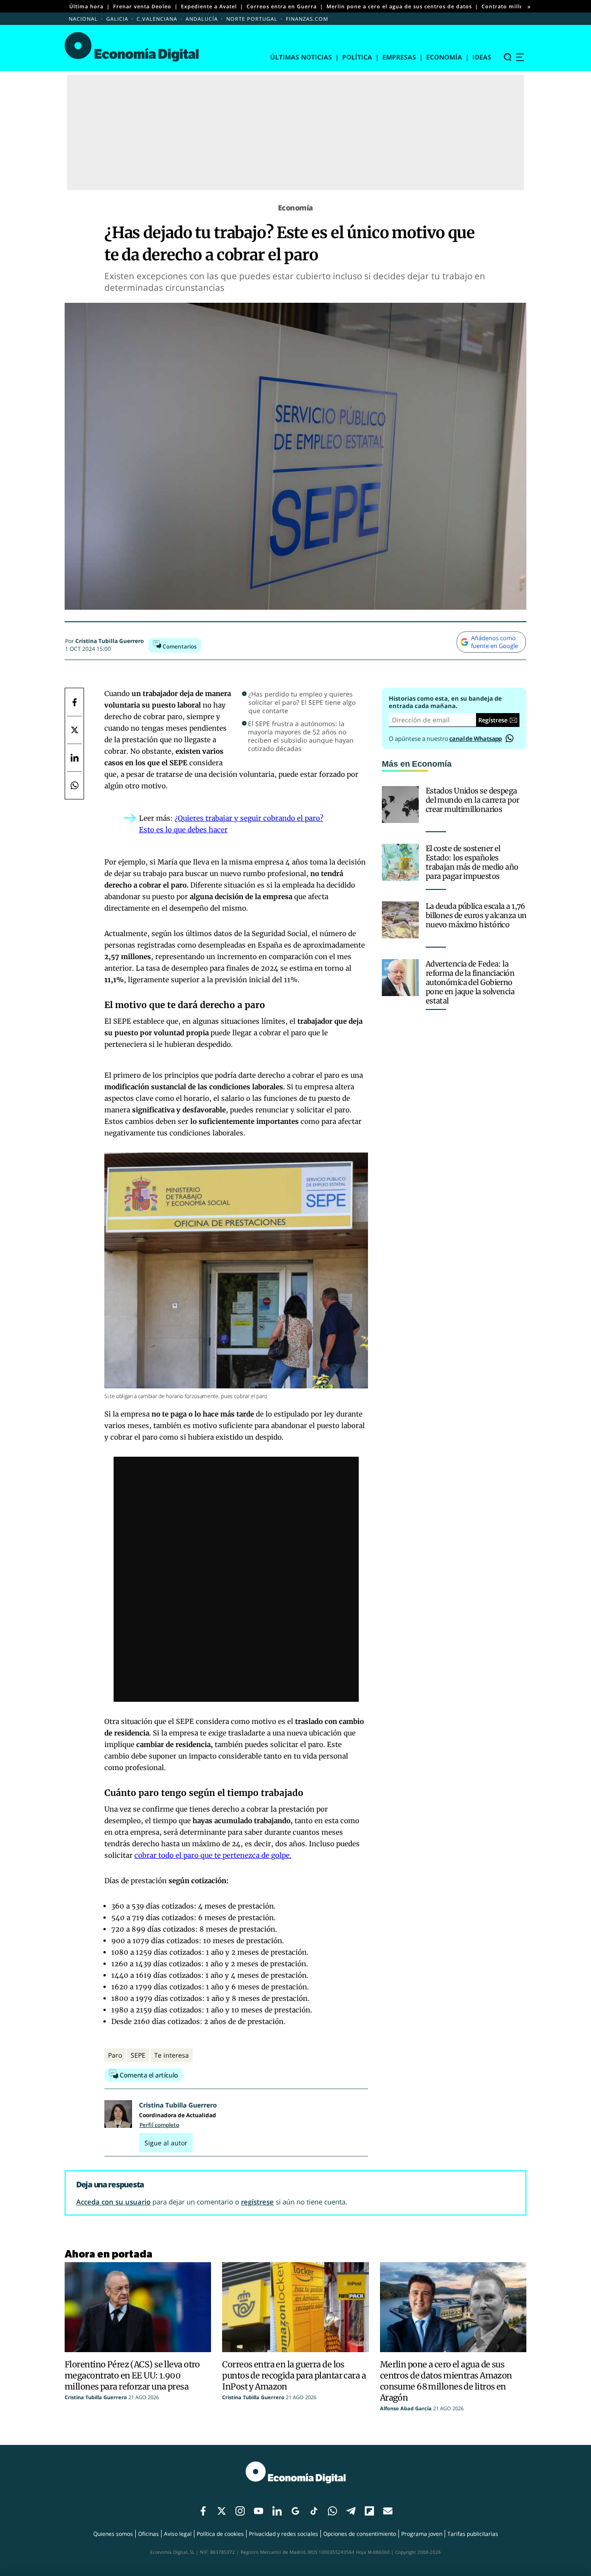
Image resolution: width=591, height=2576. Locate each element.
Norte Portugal (252, 19)
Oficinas (148, 2534)
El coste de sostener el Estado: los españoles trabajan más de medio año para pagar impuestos (472, 862)
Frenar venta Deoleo (142, 6)
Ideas (482, 57)
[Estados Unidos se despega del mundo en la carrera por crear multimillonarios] (400, 805)
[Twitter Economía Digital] (74, 730)
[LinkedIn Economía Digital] (74, 757)
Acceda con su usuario (113, 2202)
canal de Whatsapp (476, 739)
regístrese (257, 2202)
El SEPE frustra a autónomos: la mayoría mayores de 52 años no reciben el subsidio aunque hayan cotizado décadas (301, 736)
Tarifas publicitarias (473, 2534)
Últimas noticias (301, 57)
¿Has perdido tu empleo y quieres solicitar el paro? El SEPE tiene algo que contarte (302, 703)
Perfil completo (159, 2125)
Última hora (86, 6)
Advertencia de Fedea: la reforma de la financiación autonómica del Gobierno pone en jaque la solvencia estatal (470, 982)
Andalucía (202, 19)
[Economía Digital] (132, 47)
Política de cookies (220, 2534)
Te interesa (172, 2055)
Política (357, 57)
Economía (444, 57)
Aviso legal (178, 2534)
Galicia (117, 19)
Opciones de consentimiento (360, 2534)
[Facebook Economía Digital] (74, 702)
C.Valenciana (157, 19)
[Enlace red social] (203, 2511)
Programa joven (422, 2534)
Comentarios (179, 646)
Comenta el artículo (148, 2075)
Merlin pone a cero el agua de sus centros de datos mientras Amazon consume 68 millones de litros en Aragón (446, 2381)
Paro (115, 2055)
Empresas (399, 57)
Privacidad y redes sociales (283, 2534)
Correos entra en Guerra (282, 6)
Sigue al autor (166, 2143)
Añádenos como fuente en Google (495, 642)
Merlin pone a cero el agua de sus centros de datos (399, 6)
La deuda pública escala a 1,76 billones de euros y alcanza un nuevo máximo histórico (476, 915)
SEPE (138, 2055)
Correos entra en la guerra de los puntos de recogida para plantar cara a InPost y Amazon (294, 2375)
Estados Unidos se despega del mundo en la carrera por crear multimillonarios (473, 800)
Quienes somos (113, 2534)
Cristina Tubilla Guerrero (109, 641)
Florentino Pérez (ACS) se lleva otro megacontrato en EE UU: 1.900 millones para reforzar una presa (132, 2375)
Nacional (83, 19)
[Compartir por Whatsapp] (74, 785)
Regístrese (493, 720)
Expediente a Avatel (209, 6)
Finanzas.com (307, 19)
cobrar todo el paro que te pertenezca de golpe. (213, 1855)
